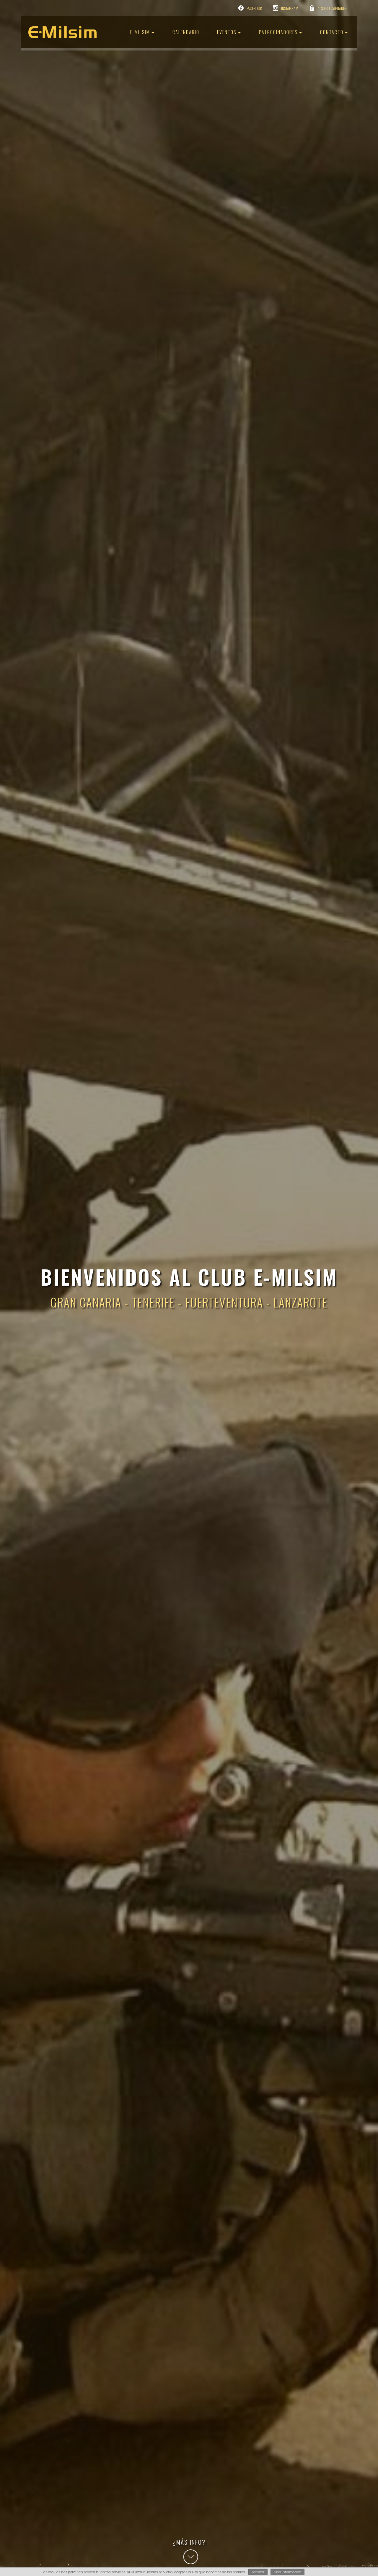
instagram (290, 8)
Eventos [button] (228, 32)
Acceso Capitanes (332, 8)
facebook (254, 8)
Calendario (186, 32)
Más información (287, 2572)
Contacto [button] (333, 32)
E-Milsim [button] (141, 32)
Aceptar (258, 2572)
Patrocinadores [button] (279, 32)
